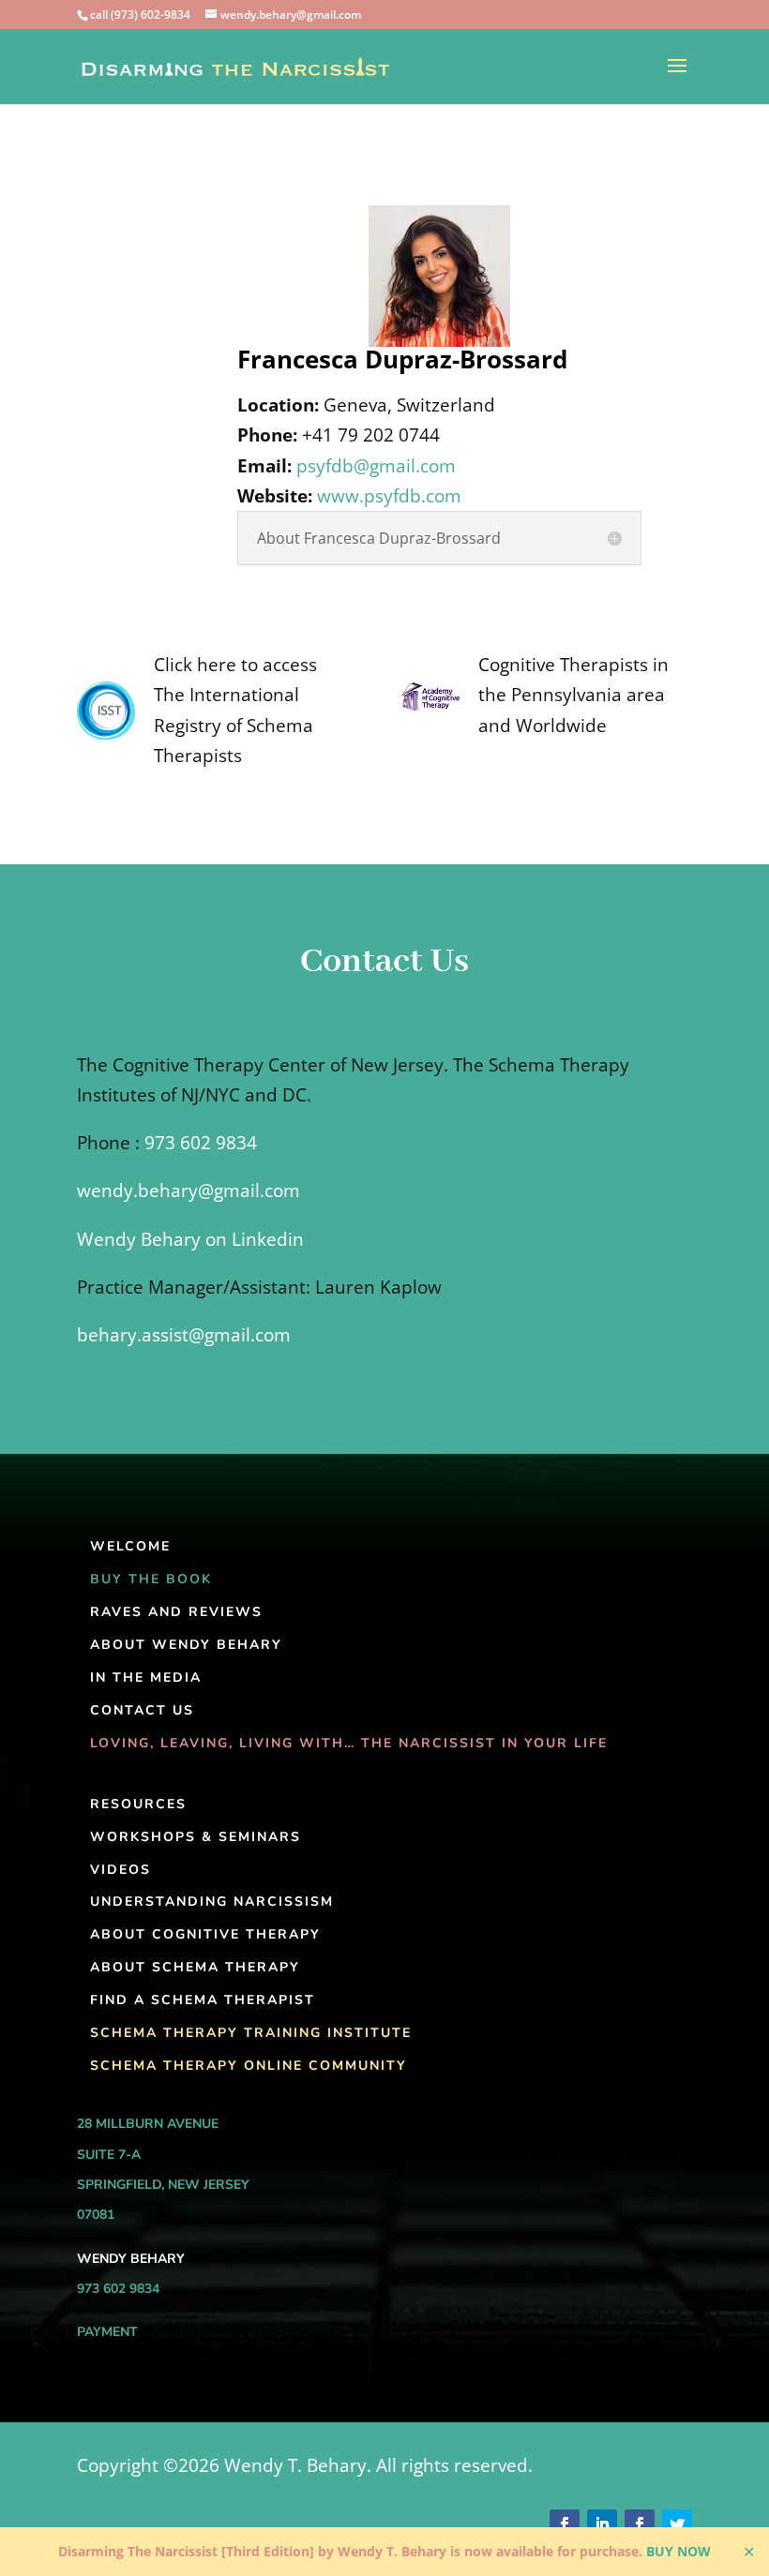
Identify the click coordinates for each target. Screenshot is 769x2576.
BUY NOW (679, 2551)
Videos (121, 1870)
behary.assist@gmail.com (184, 1335)
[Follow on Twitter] (677, 2524)
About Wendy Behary (186, 1645)
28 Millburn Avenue (148, 2124)
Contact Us (142, 1710)
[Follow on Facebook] (565, 2524)
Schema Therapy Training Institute (251, 2033)
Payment (107, 2332)
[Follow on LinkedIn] (602, 2524)
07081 (96, 2215)
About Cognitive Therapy (205, 1934)
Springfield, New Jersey (163, 2185)
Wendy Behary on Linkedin (190, 1239)
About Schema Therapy (195, 1967)
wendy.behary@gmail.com (188, 1191)
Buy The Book (151, 1579)
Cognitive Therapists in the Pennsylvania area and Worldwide (573, 695)
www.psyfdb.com (389, 496)
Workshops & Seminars (196, 1837)
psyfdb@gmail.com (376, 466)
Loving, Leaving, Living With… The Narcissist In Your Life (349, 1743)
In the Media (146, 1677)
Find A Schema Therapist (203, 2000)
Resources (138, 1804)
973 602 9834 (201, 1143)
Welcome (130, 1546)
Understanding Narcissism (212, 1902)
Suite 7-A (109, 2155)
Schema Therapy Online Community (249, 2066)
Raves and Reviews (176, 1612)
